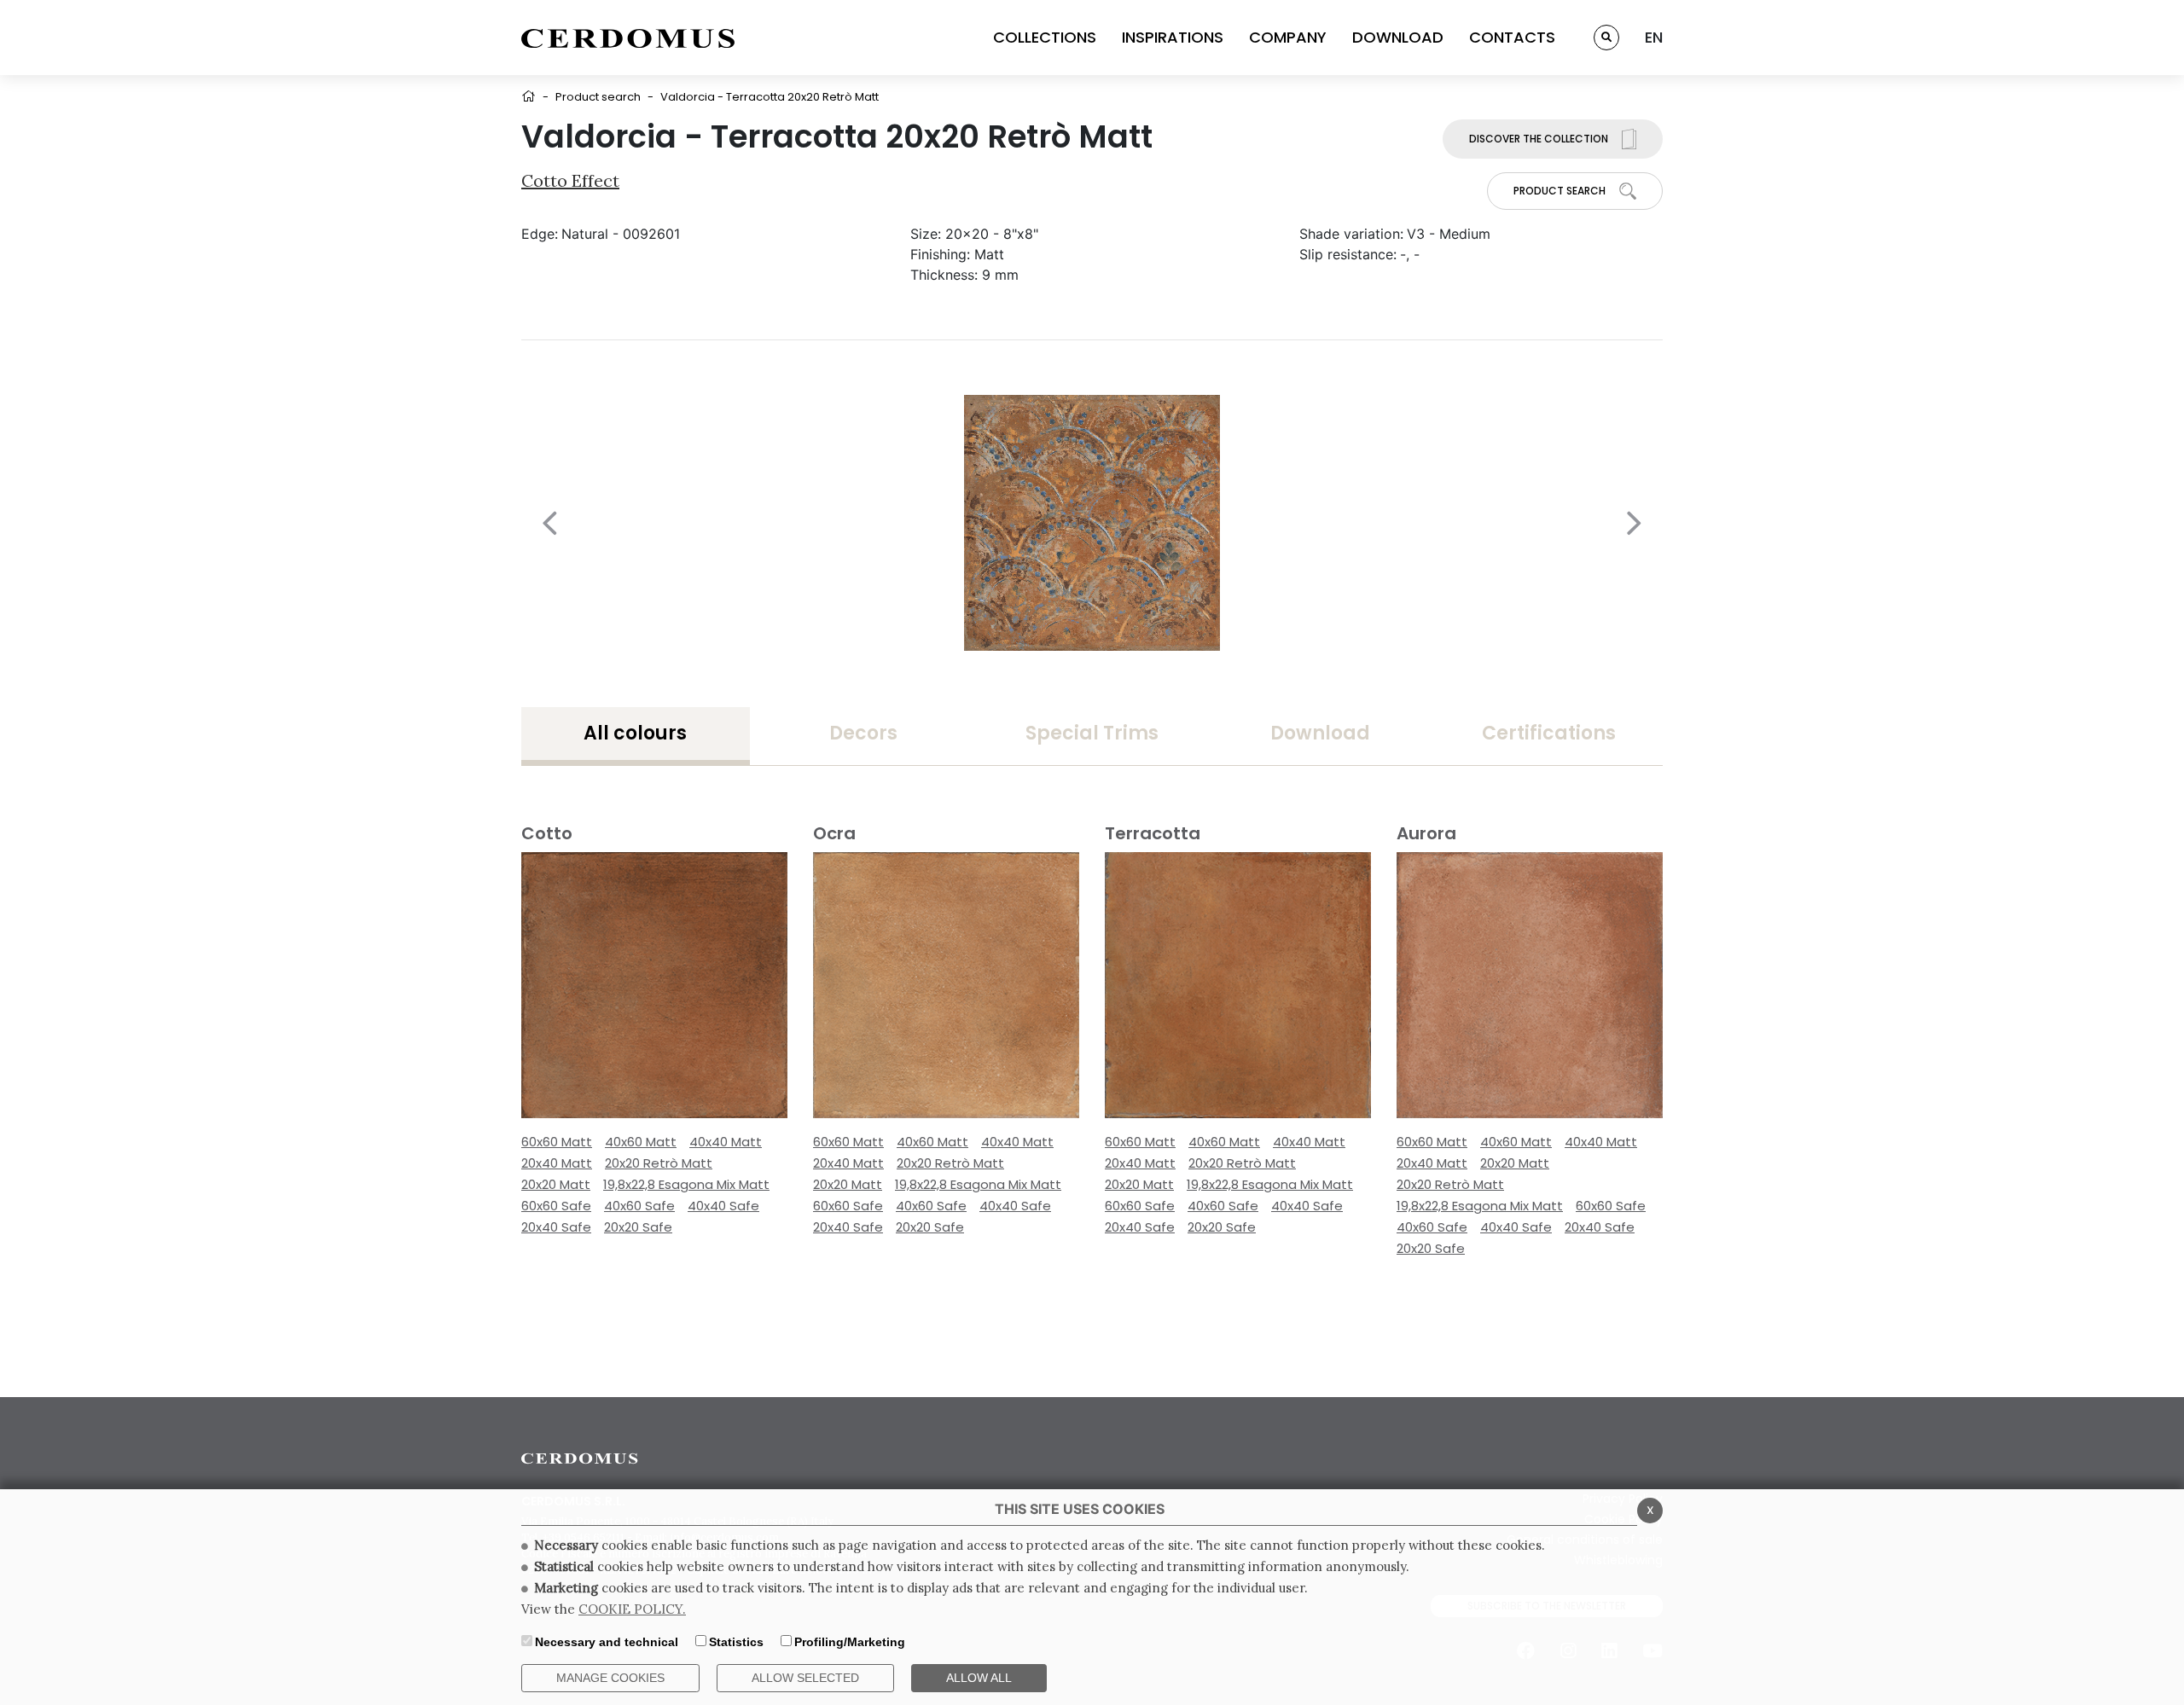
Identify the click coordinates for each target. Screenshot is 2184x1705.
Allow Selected (805, 1678)
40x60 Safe (639, 1206)
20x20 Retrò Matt (659, 1163)
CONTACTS (1512, 37)
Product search (598, 97)
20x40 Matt (557, 1163)
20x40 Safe (556, 1227)
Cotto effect (570, 180)
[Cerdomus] (628, 38)
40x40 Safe (723, 1206)
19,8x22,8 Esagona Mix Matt (686, 1184)
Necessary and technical (607, 1642)
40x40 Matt (726, 1142)
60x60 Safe (556, 1206)
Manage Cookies (610, 1678)
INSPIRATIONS (1173, 37)
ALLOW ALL (979, 1678)
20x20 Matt (556, 1184)
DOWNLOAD (1398, 37)
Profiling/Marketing (850, 1642)
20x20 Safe (638, 1227)
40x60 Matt (641, 1142)
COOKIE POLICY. (632, 1609)
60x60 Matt (557, 1142)
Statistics (736, 1642)
